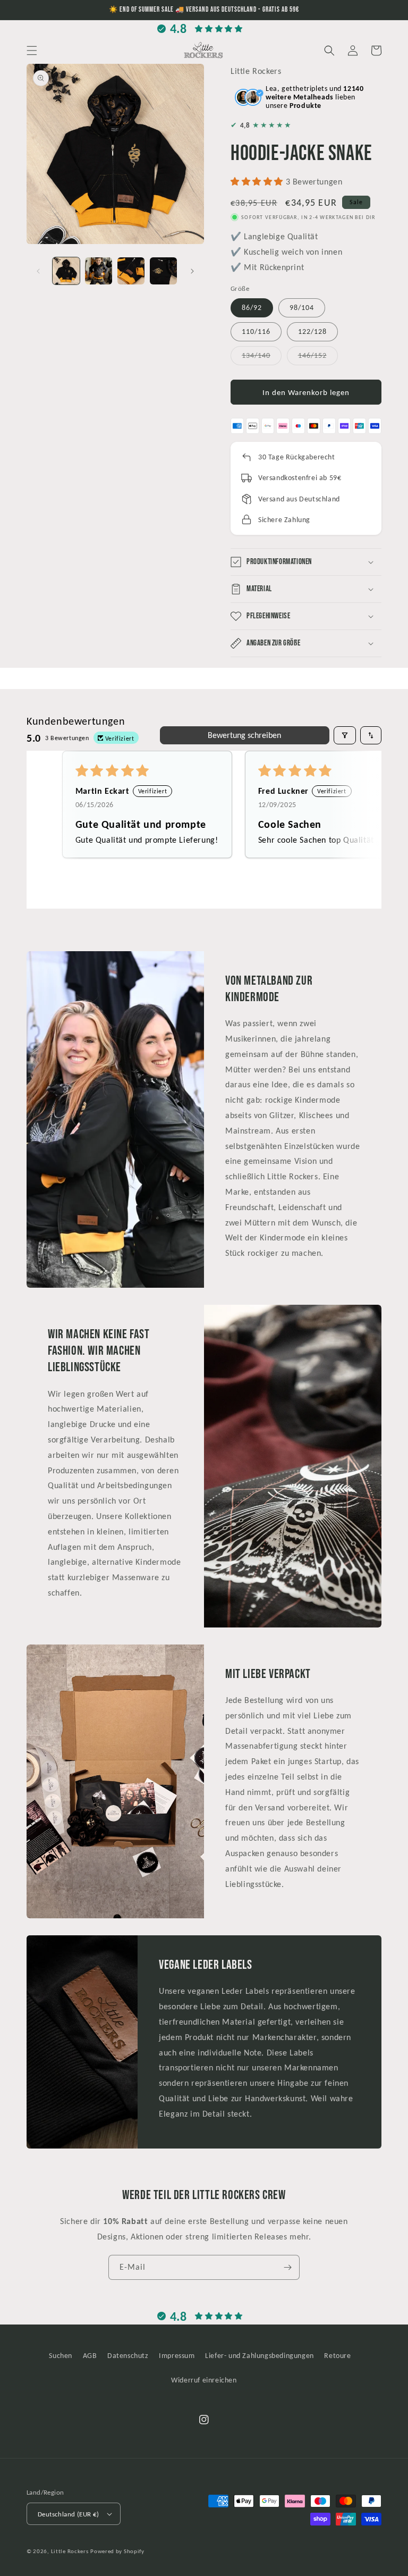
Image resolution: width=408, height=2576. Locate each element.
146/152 (318, 358)
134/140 (262, 358)
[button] (32, 51)
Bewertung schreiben (244, 735)
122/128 (312, 332)
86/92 (252, 308)
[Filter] (345, 735)
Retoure (337, 2356)
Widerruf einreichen (204, 2380)
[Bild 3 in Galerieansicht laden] (131, 271)
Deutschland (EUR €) (69, 2514)
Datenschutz (128, 2356)
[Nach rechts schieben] (192, 271)
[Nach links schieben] (38, 271)
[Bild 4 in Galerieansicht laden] (163, 271)
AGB (90, 2356)
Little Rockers (70, 2551)
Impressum (177, 2356)
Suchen (61, 2356)
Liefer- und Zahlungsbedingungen (260, 2356)
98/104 (302, 308)
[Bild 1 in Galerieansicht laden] (66, 271)
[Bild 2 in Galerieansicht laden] (99, 271)
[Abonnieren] (287, 2267)
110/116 (256, 332)
